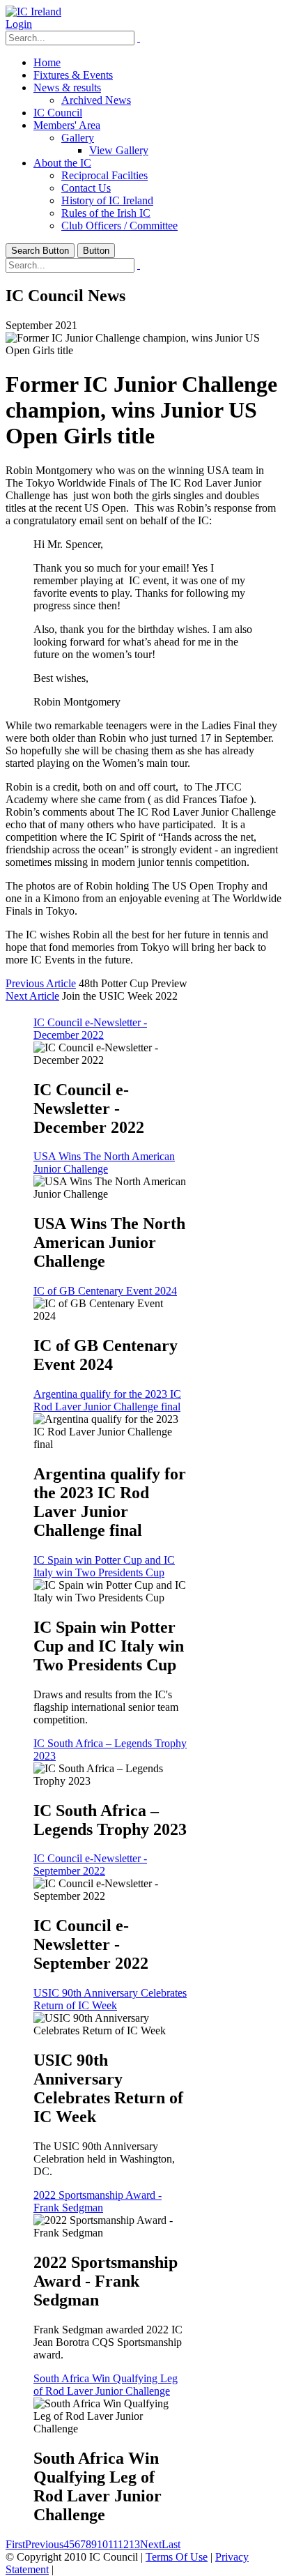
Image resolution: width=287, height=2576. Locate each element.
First (15, 2544)
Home (47, 62)
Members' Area (67, 125)
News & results (67, 87)
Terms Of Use (177, 2557)
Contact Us (86, 188)
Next (151, 2544)
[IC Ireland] (33, 12)
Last (171, 2544)
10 (102, 2544)
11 (113, 2544)
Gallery (78, 138)
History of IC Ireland (107, 200)
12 (123, 2544)
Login (19, 24)
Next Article (32, 996)
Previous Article (41, 983)
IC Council (58, 113)
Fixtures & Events (73, 75)
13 (134, 2544)
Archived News (96, 100)
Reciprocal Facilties (104, 175)
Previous (44, 2544)
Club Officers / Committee (119, 226)
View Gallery (119, 150)
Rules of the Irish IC (106, 213)
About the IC (62, 163)
